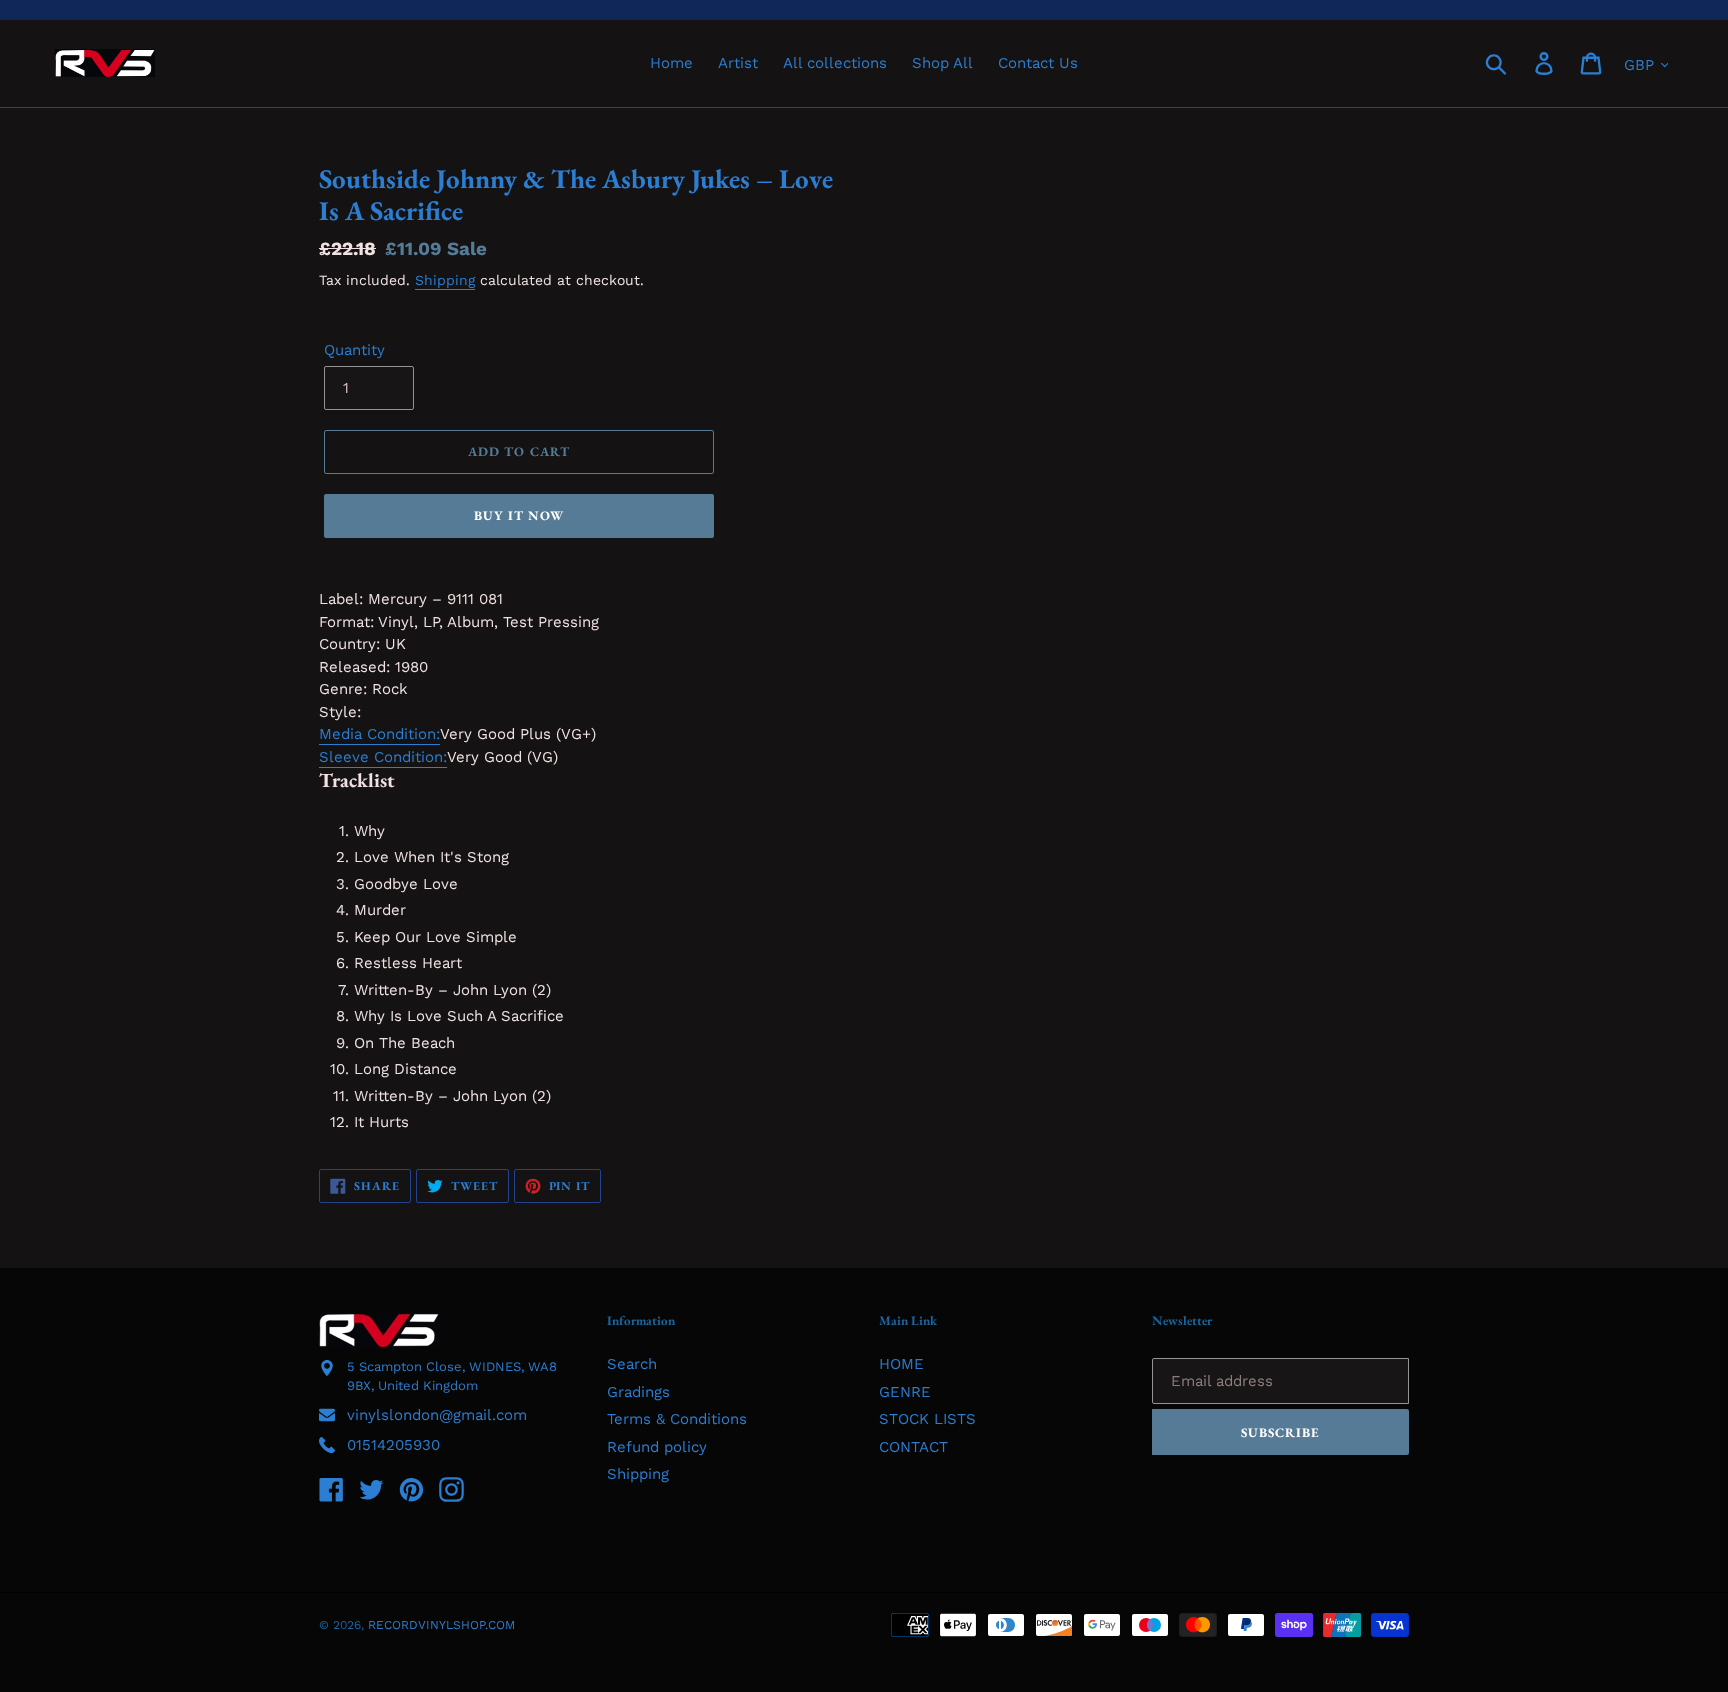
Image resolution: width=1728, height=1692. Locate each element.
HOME (901, 1364)
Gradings (638, 1392)
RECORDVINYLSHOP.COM (441, 1625)
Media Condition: (379, 734)
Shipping (445, 280)
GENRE (905, 1392)
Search (632, 1364)
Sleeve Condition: (383, 757)
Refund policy (657, 1447)
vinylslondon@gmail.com (437, 1415)
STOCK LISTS (927, 1419)
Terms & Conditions (677, 1419)
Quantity (354, 350)
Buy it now (519, 515)
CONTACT (913, 1447)
